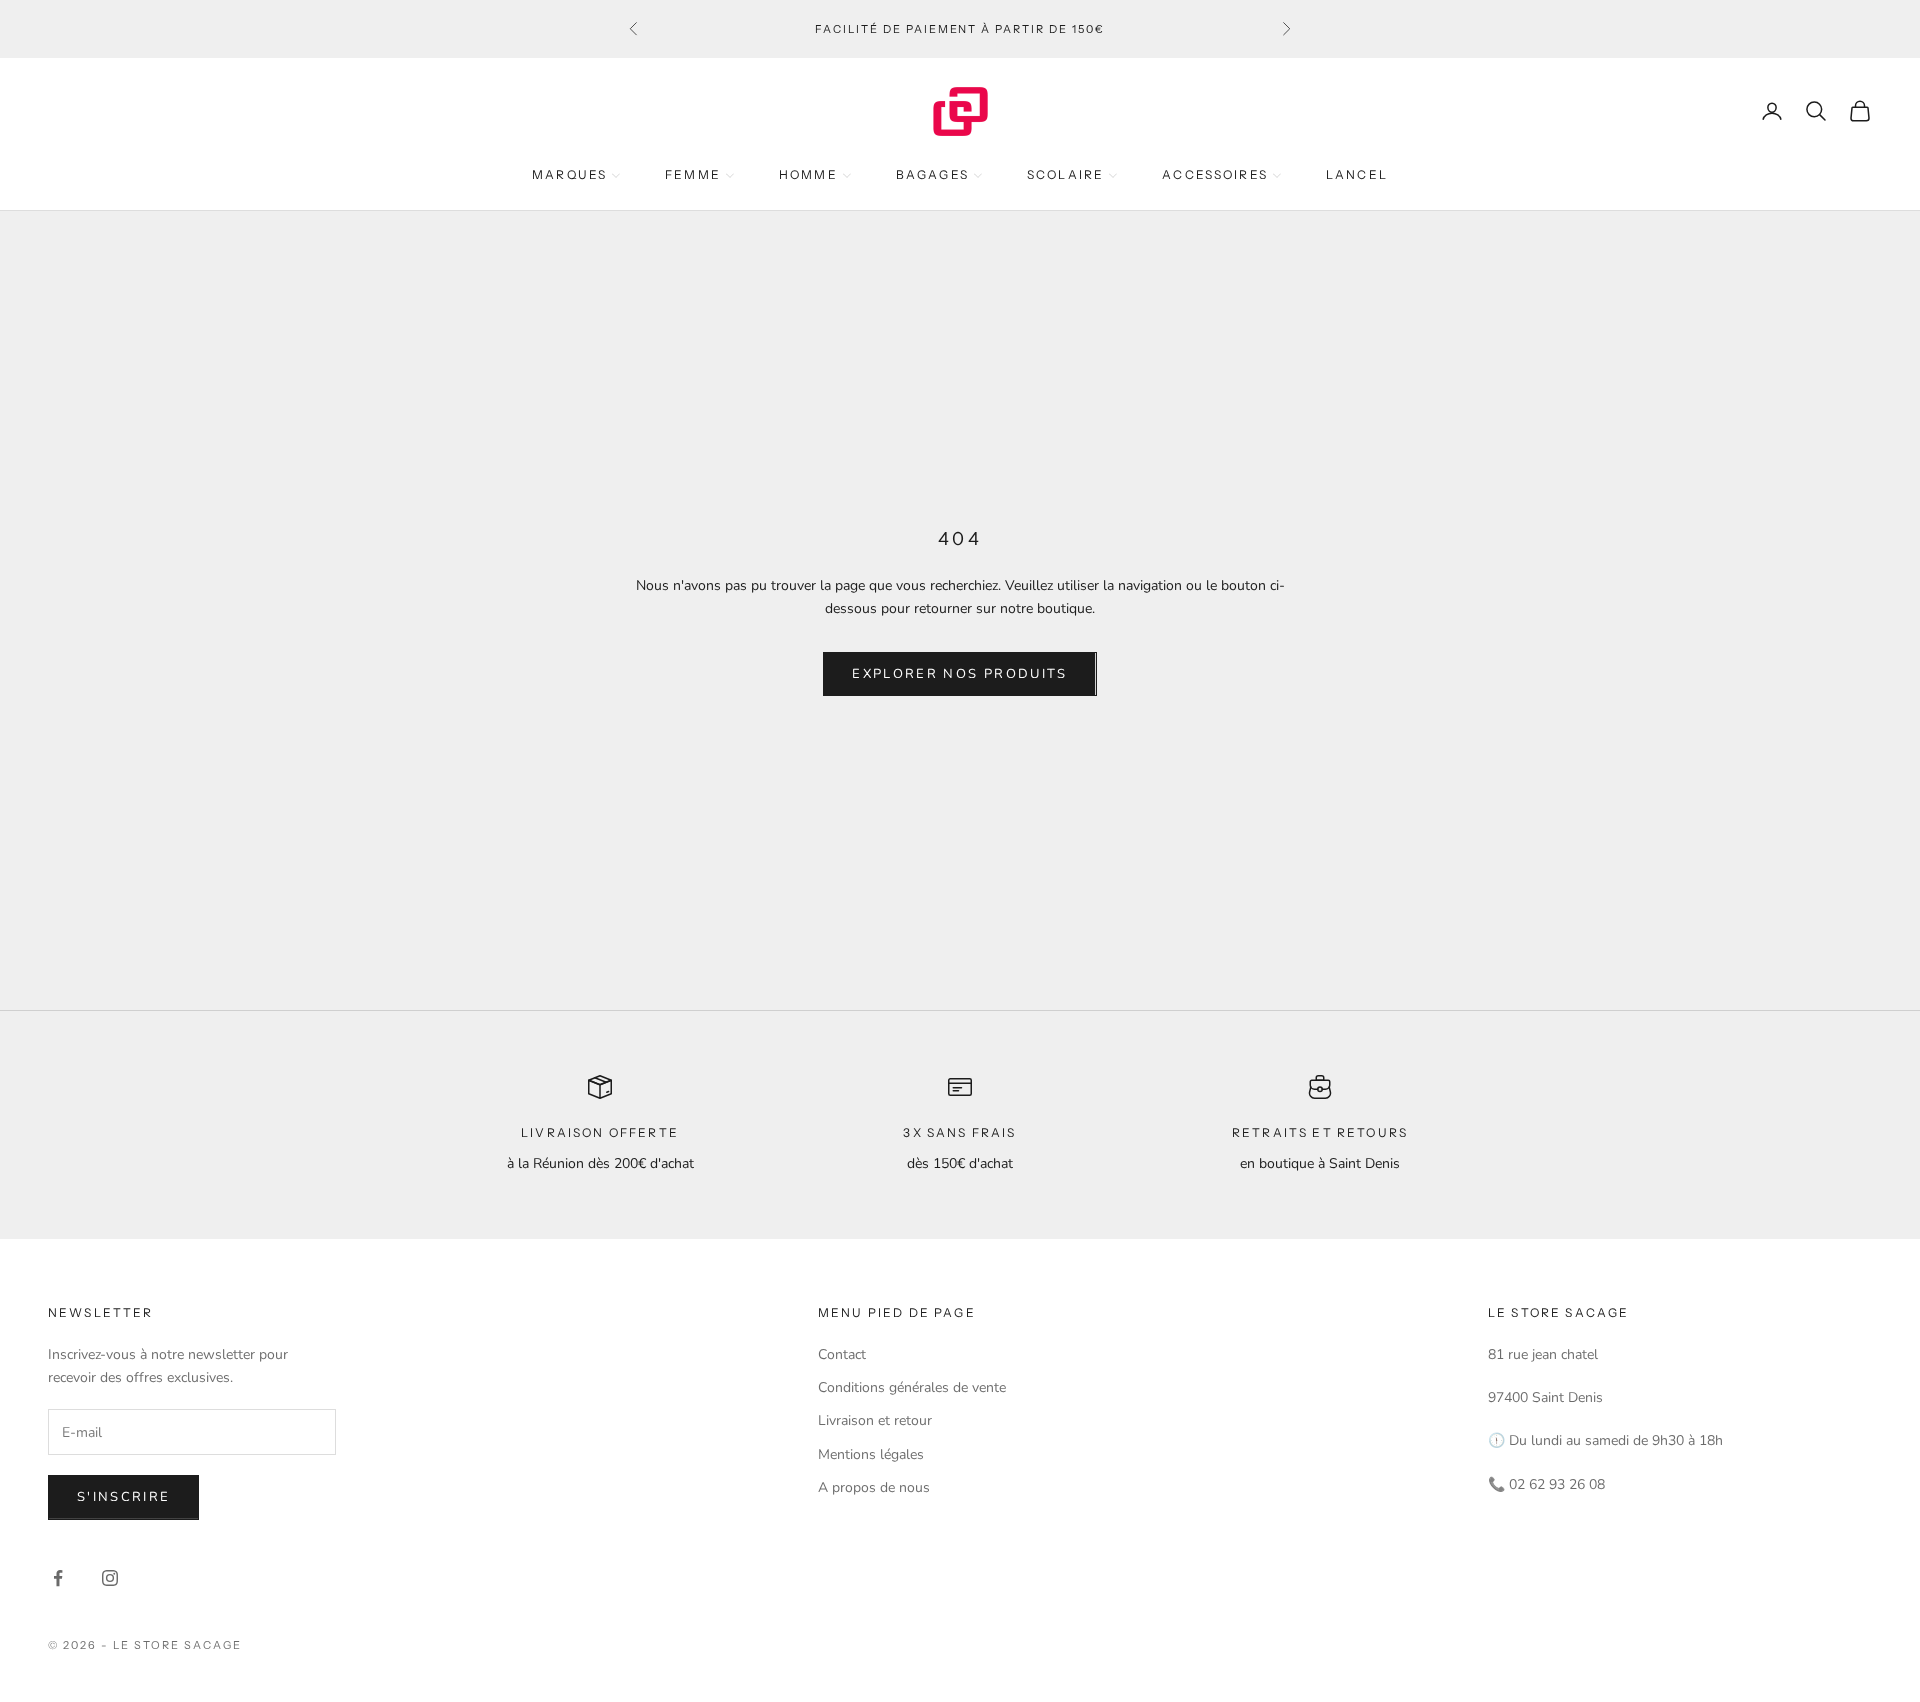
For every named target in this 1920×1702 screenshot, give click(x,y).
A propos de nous (874, 1487)
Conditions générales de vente (912, 1387)
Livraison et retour (875, 1420)
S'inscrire (123, 1497)
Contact (842, 1354)
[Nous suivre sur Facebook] (58, 1578)
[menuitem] (576, 174)
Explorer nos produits (959, 674)
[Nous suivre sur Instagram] (110, 1578)
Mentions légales (871, 1454)
